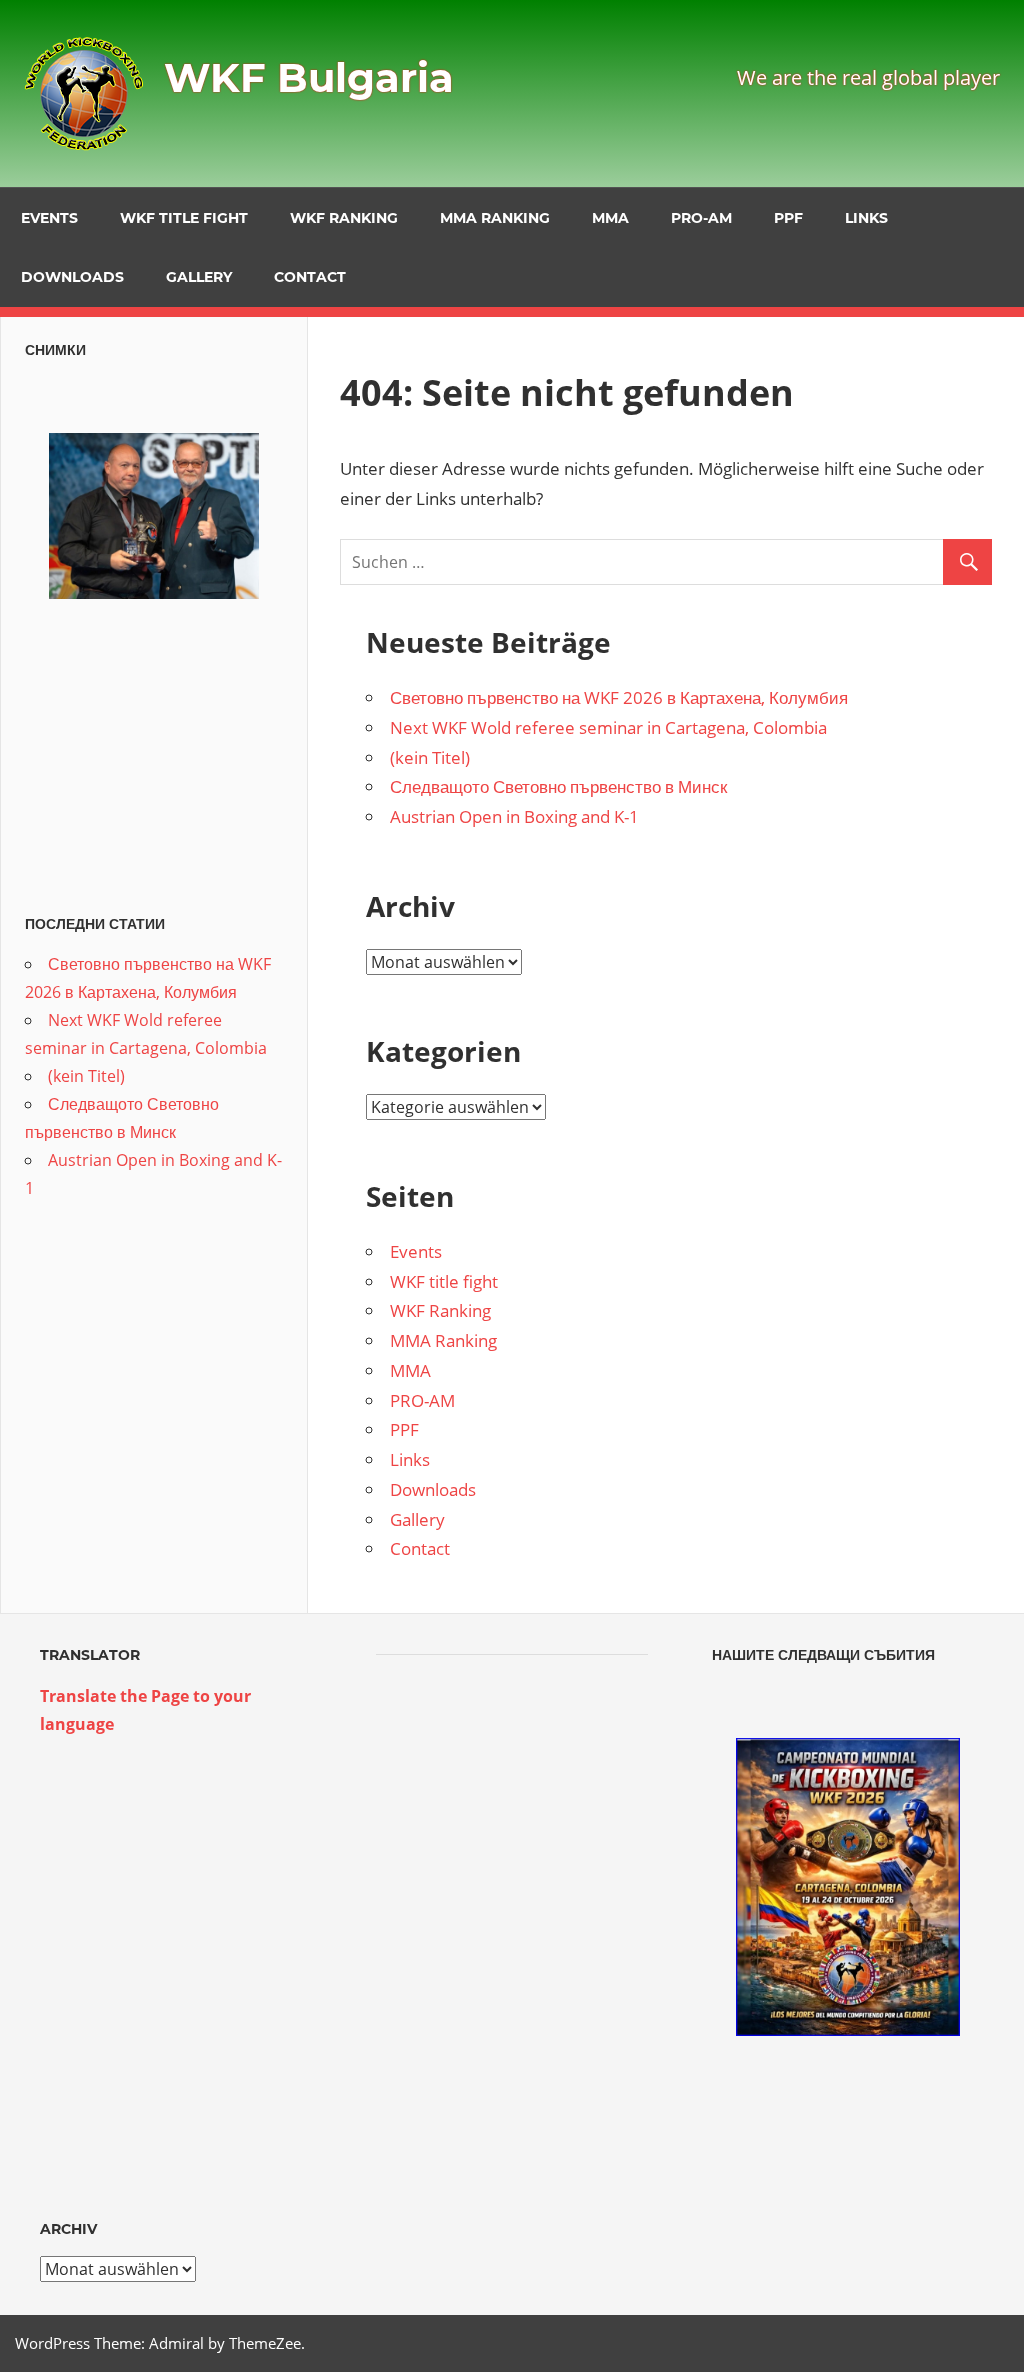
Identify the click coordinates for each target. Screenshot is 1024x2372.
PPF (788, 218)
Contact (310, 277)
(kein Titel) (430, 757)
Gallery (199, 277)
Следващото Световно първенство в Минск (558, 786)
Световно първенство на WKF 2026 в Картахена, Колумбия (619, 697)
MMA (610, 218)
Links (866, 218)
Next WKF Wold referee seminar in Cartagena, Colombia (608, 727)
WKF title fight (184, 218)
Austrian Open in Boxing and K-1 (514, 816)
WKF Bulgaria (309, 77)
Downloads (72, 277)
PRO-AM (701, 218)
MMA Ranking (495, 218)
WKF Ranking (344, 218)
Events (49, 218)
